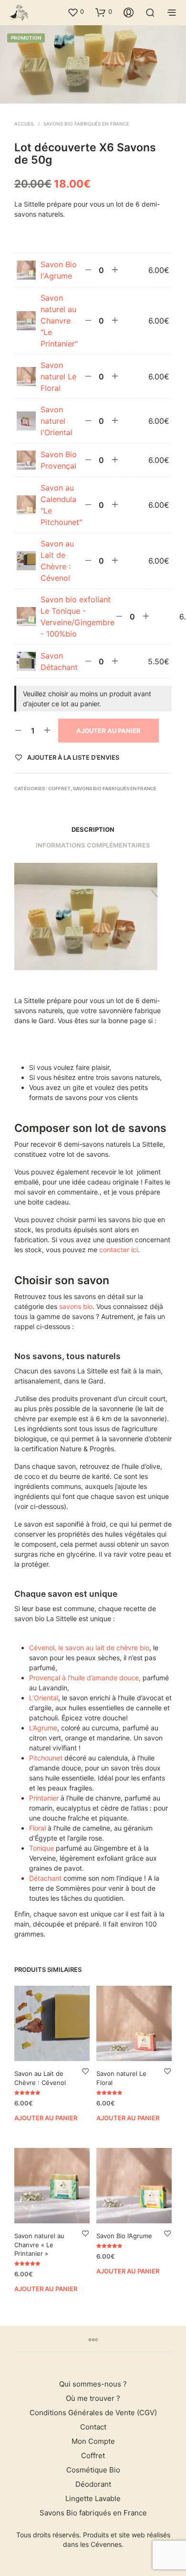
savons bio (76, 1306)
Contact (93, 2427)
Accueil (25, 124)
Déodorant (93, 2484)
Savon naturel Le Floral (58, 377)
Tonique (41, 1848)
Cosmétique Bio (93, 2470)
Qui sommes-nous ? (93, 2384)
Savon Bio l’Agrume (124, 2236)
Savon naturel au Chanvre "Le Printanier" (59, 321)
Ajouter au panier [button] (46, 2117)
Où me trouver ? (93, 2398)
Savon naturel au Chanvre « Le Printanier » (39, 2245)
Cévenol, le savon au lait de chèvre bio (89, 1648)
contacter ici (119, 1250)
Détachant (45, 1878)
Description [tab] (93, 829)
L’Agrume (43, 1728)
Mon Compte (93, 2441)
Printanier (44, 1798)
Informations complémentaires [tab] (93, 845)
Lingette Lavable (93, 2498)
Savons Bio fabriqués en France (86, 124)
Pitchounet (46, 1758)
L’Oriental (44, 1698)
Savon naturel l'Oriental (57, 421)
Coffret (59, 788)
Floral (38, 1828)
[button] (76, 12)
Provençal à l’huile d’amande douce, (85, 1678)
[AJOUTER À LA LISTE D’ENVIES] (85, 2071)
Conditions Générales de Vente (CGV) (93, 2413)
